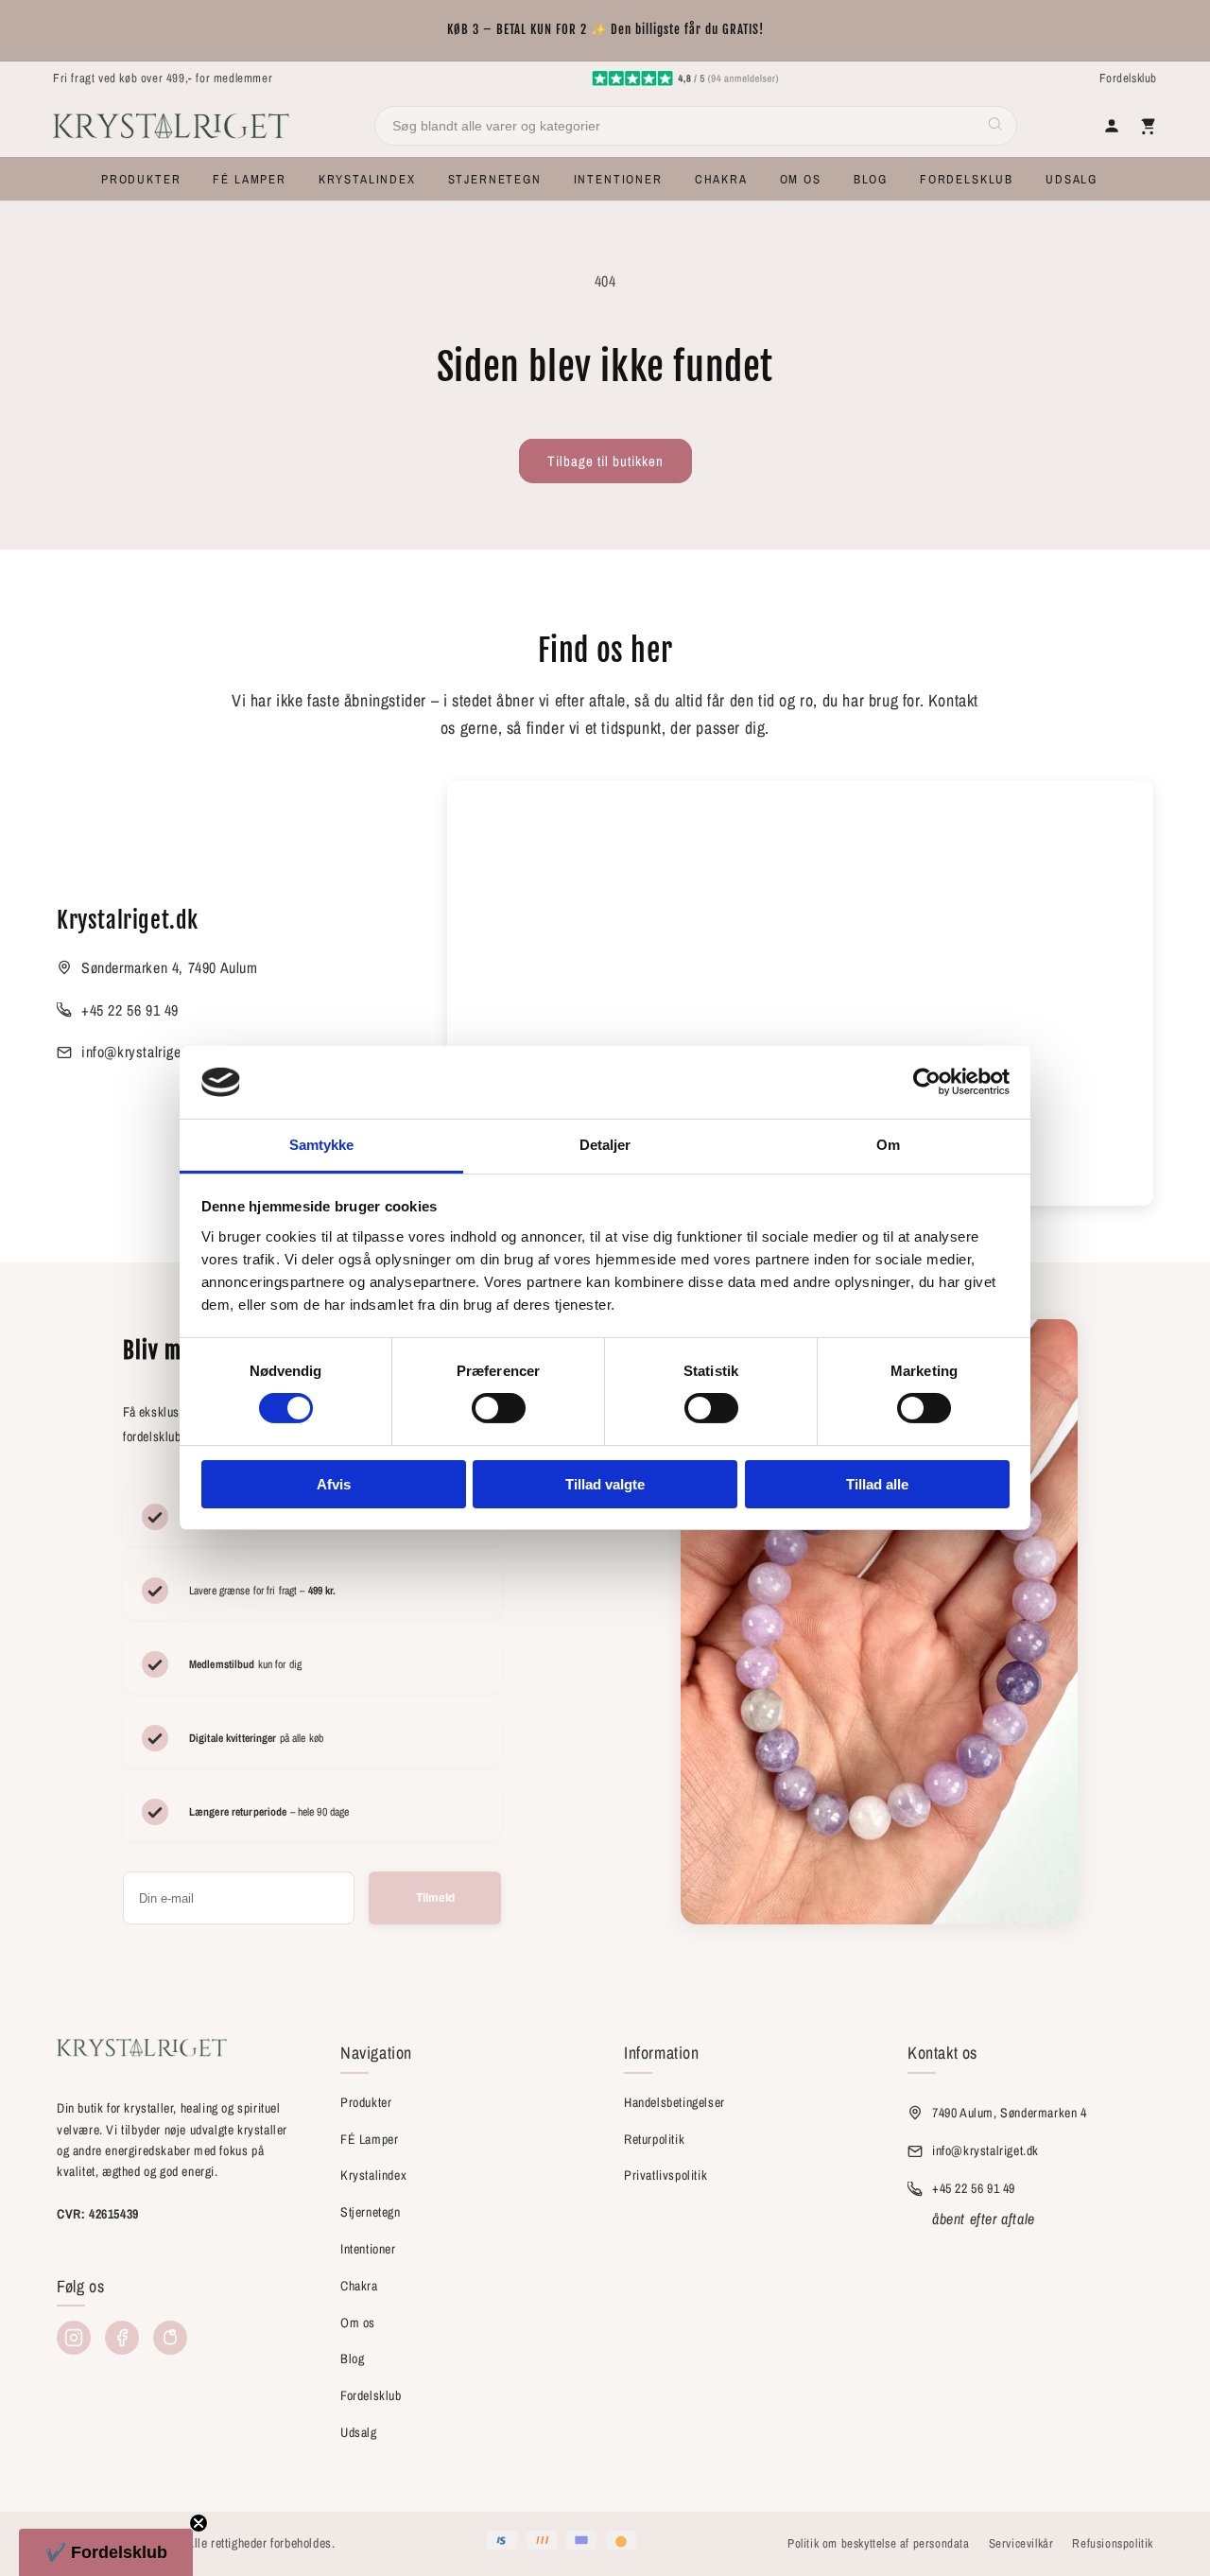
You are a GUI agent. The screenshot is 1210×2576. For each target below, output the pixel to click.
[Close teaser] (199, 2523)
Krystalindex (373, 2175)
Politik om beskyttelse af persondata (879, 2543)
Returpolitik (654, 2139)
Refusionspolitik (1113, 2543)
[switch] (499, 1408)
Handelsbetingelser (674, 2102)
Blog (352, 2358)
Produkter (366, 2102)
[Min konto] (1112, 126)
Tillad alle (877, 1484)
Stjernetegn (371, 2212)
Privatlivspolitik (665, 2175)
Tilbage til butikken (605, 461)
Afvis (334, 1484)
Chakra (359, 2286)
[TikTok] (170, 2338)
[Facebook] (122, 2338)
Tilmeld (435, 1898)
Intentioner (368, 2249)
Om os (358, 2323)
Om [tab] (888, 1145)
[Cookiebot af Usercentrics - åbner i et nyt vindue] (927, 1082)
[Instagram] (74, 2338)
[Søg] (995, 126)
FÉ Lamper (369, 2139)
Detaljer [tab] (605, 1145)
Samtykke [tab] (322, 1145)
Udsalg (359, 2432)
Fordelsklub (1128, 78)
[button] (141, 179)
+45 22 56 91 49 (130, 1010)
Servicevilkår (1021, 2543)
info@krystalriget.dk (143, 1052)
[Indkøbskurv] (1148, 126)
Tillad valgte (605, 1484)
